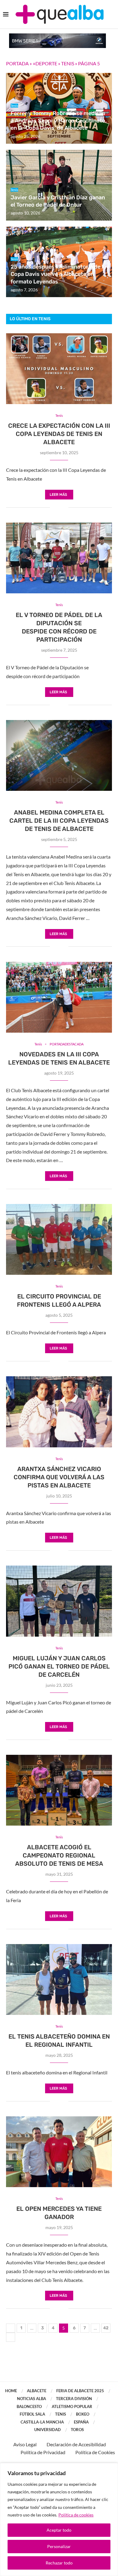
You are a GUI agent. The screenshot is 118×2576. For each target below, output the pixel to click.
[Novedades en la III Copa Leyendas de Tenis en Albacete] (59, 997)
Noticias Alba (31, 2399)
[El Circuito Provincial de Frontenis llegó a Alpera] (59, 1239)
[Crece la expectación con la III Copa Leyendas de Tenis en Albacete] (59, 369)
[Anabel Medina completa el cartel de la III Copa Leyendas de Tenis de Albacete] (59, 755)
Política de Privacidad (43, 2452)
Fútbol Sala (32, 2414)
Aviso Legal (25, 2444)
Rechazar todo (59, 2563)
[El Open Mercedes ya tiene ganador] (59, 2152)
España (81, 2422)
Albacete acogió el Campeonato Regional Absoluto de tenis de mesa (59, 1855)
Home (11, 2391)
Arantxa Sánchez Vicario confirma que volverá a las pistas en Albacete (59, 1477)
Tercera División (74, 2399)
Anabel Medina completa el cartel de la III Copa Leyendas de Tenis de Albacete (59, 821)
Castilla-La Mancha (42, 2422)
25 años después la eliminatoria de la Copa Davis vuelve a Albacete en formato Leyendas (58, 274)
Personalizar (59, 2546)
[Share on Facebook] (55, 508)
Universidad (48, 2430)
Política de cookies (76, 2515)
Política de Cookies (95, 2452)
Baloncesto (29, 2406)
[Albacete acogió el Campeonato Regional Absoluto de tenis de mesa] (59, 1790)
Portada (17, 63)
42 (106, 2328)
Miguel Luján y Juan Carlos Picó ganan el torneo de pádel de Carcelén (59, 1666)
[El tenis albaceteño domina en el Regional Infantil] (59, 1979)
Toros (77, 2430)
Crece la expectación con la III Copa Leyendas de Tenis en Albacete (59, 434)
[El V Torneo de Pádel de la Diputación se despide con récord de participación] (59, 558)
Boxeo (83, 2414)
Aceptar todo (59, 2530)
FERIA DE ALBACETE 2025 (80, 2391)
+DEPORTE (45, 63)
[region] (59, 2519)
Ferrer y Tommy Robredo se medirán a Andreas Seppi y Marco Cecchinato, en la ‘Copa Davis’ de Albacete (59, 121)
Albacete (37, 2391)
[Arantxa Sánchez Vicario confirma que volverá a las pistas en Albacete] (59, 1412)
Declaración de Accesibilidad (76, 2444)
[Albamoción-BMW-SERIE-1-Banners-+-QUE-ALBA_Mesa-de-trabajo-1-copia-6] (57, 36)
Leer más (58, 495)
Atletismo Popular (72, 2406)
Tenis (68, 63)
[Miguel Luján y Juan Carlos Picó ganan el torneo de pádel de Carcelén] (59, 1601)
